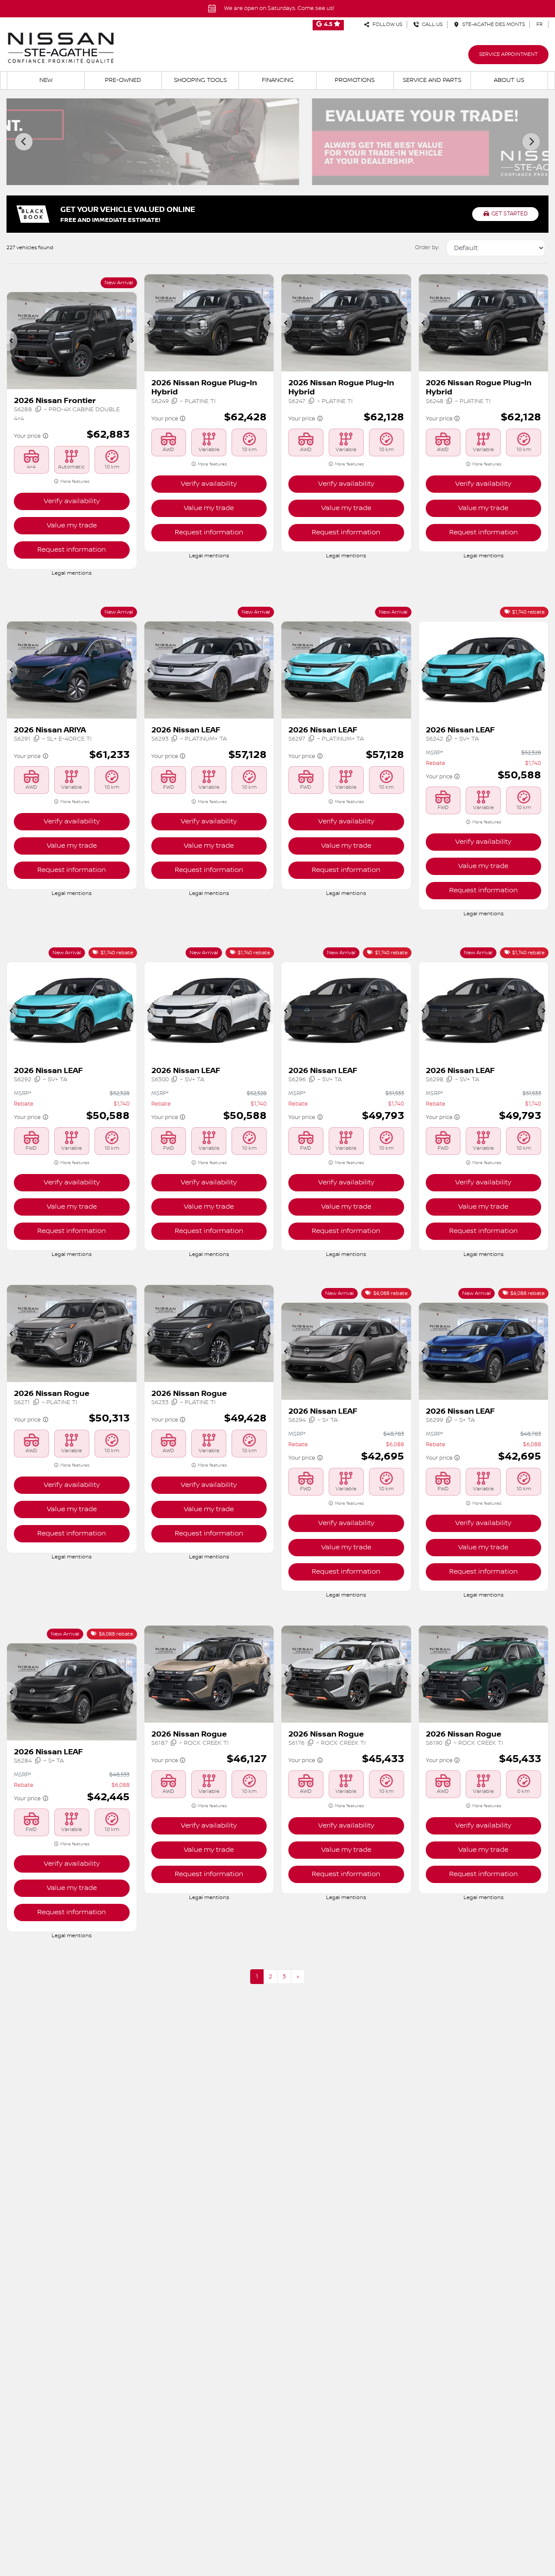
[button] (12, 341)
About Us (509, 80)
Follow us (386, 24)
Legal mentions (72, 573)
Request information (72, 550)
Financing (278, 80)
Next (531, 142)
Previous (24, 142)
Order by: (427, 247)
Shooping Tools (200, 80)
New (46, 80)
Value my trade (72, 525)
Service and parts (432, 80)
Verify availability (72, 501)
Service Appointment (508, 54)
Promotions (355, 80)
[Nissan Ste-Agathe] (61, 48)
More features (74, 481)
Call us (431, 24)
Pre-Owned (123, 80)
